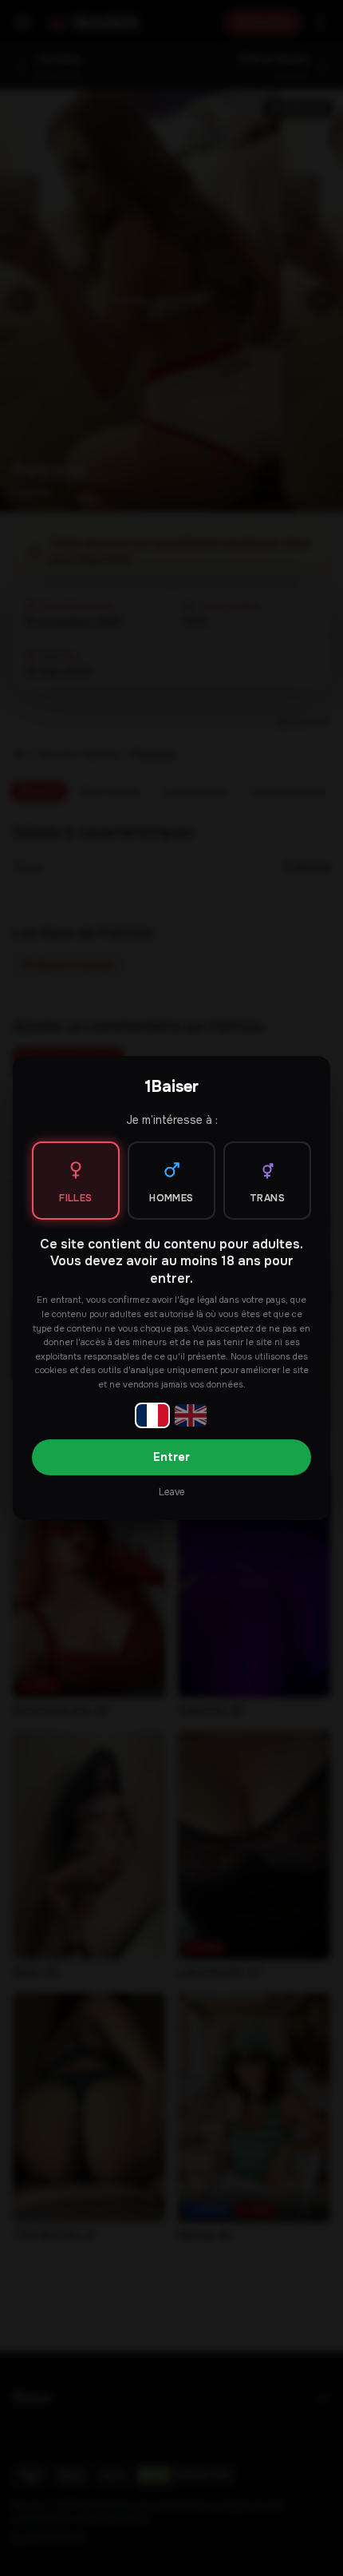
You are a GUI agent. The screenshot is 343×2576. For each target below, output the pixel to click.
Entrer (171, 1457)
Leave (171, 1492)
